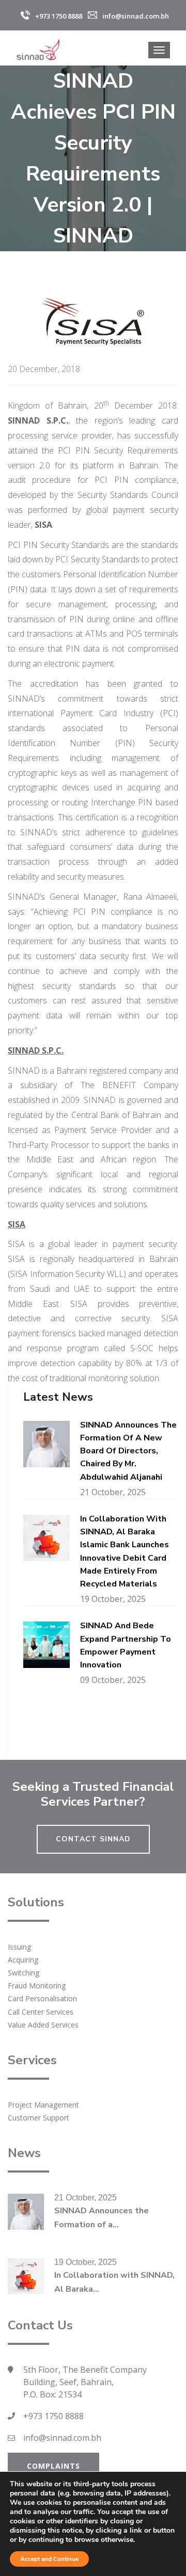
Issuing (19, 1947)
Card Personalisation (42, 1998)
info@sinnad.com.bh (62, 2438)
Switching (24, 1973)
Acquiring (23, 1960)
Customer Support (38, 2118)
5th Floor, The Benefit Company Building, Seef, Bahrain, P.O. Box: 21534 (85, 2382)
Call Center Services (41, 2012)
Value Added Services (43, 2025)
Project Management (43, 2105)
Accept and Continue (49, 2559)
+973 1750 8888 (53, 2416)
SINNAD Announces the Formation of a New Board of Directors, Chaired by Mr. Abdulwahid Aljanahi (128, 1451)
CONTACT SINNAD (93, 1839)
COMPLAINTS (53, 2466)
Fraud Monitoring (37, 1986)
